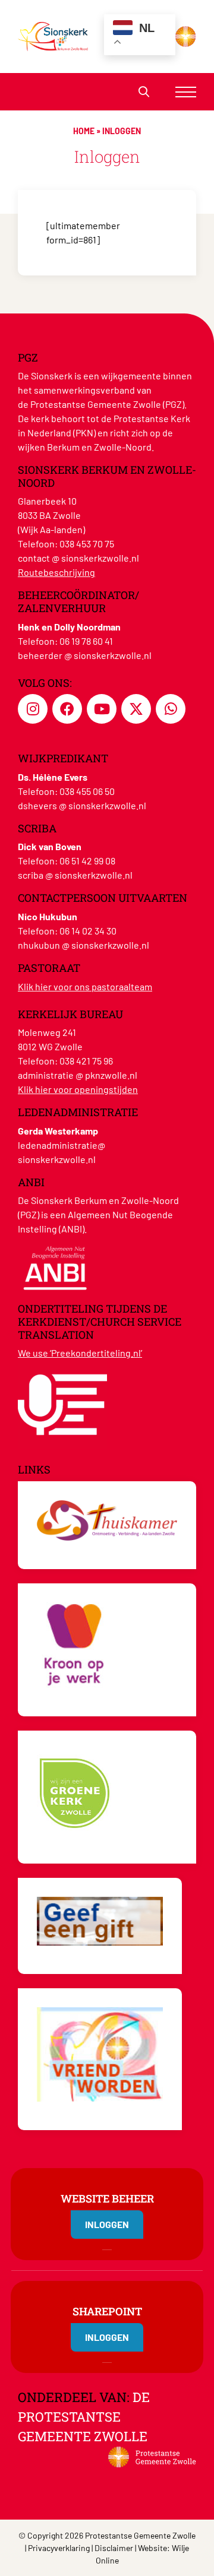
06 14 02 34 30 (88, 931)
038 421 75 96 (86, 1061)
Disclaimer (114, 2548)
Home (84, 131)
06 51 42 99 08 (87, 861)
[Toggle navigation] (186, 92)
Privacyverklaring (59, 2548)
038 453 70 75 (87, 544)
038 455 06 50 (87, 791)
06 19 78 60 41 (86, 641)
